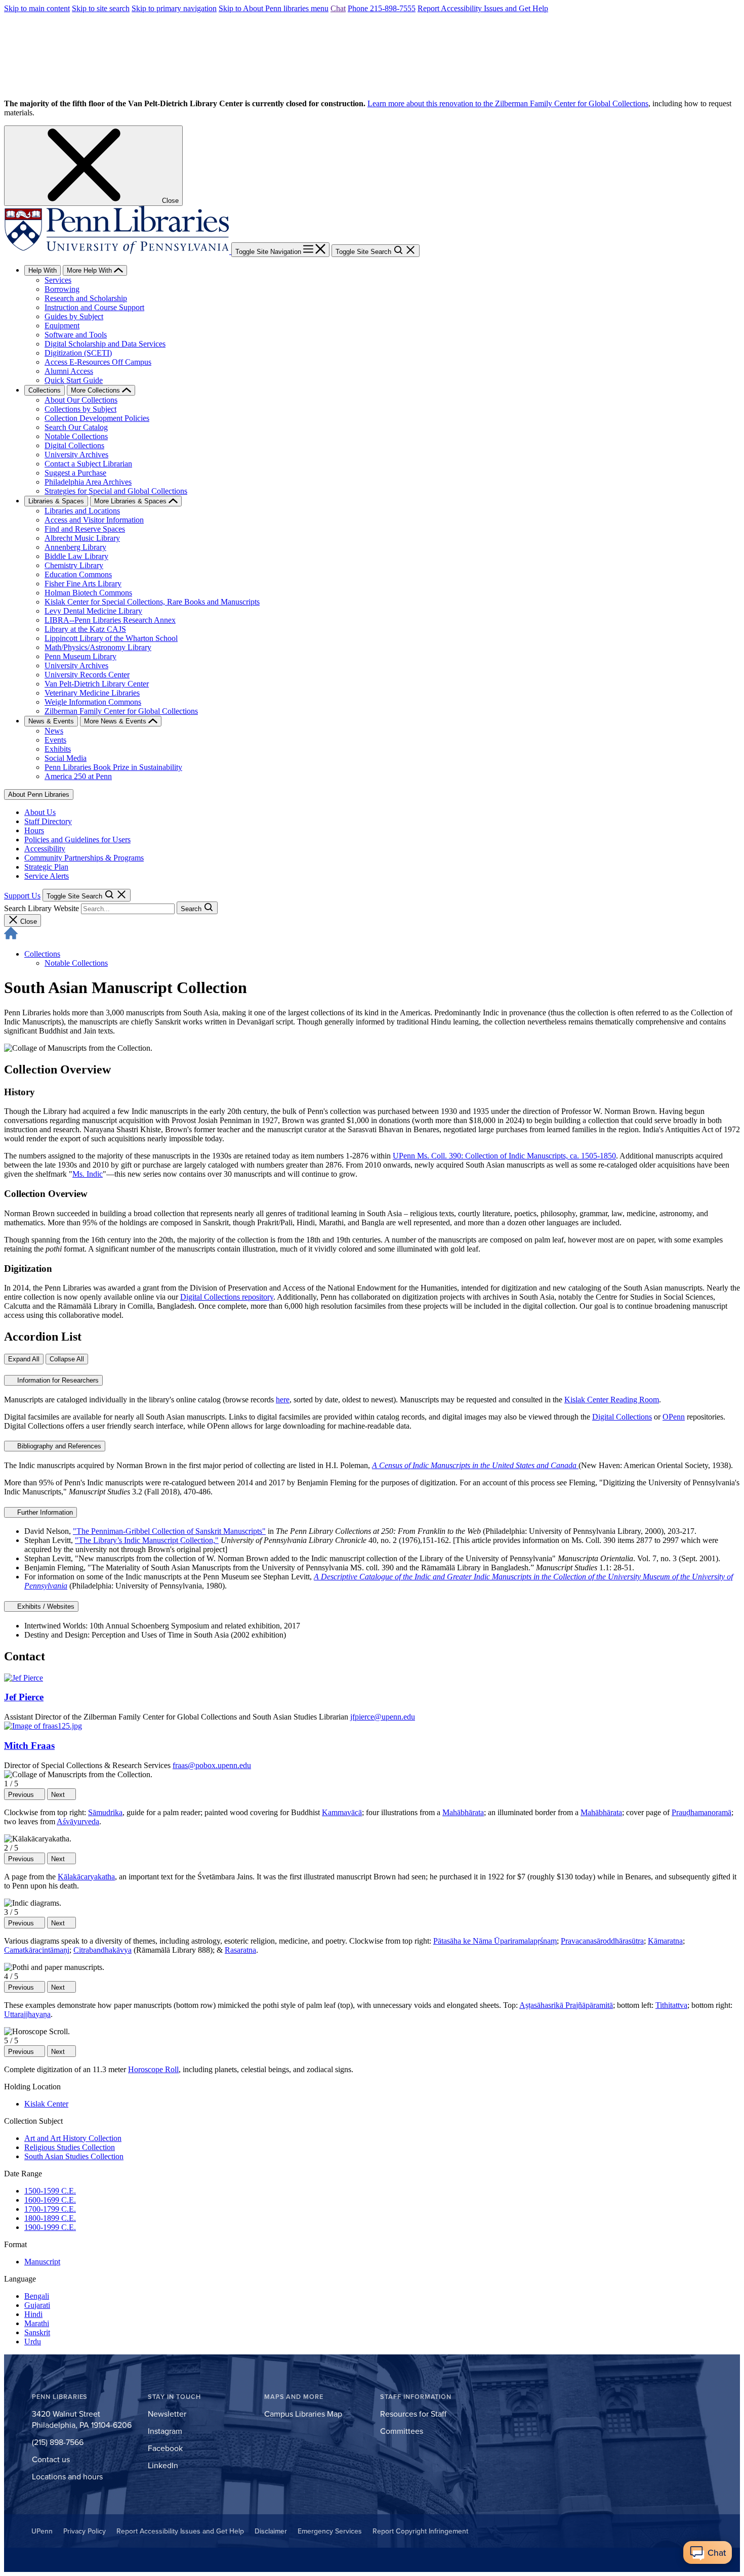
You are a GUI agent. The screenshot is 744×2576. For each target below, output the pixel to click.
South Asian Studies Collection (74, 2156)
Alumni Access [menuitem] (69, 371)
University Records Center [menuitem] (87, 675)
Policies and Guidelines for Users (77, 840)
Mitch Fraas (29, 1746)
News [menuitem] (54, 731)
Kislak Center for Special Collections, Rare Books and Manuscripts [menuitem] (152, 602)
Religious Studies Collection (70, 2147)
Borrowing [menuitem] (62, 289)
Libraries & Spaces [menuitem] (56, 501)
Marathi (37, 2323)
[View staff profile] (24, 1678)
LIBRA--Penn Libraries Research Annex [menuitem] (110, 620)
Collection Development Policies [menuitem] (97, 418)
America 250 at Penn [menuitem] (78, 776)
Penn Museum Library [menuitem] (80, 656)
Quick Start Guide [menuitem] (74, 380)
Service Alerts (47, 876)
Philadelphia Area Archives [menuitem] (88, 482)
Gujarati (37, 2305)
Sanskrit (37, 2332)
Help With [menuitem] (43, 270)
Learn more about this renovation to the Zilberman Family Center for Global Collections (508, 103)
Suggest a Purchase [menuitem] (75, 473)
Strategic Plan (46, 867)
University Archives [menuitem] (76, 455)
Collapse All (67, 1359)
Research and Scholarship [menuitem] (86, 298)
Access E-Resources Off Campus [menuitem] (98, 362)
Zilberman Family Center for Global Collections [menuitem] (121, 711)
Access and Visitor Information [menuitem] (94, 520)
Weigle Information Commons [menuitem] (93, 702)
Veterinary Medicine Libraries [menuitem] (92, 693)
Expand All (24, 1359)
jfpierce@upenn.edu (383, 1717)
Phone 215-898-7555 (382, 8)
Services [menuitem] (58, 280)
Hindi (33, 2314)
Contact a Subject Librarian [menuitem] (88, 464)
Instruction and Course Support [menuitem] (94, 307)
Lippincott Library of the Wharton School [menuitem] (111, 638)
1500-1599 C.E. (50, 2191)
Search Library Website (42, 908)
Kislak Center (46, 2104)
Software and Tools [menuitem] (76, 335)
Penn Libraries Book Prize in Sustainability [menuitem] (113, 767)
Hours (34, 830)
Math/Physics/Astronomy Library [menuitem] (98, 647)
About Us (40, 812)
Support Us (22, 896)
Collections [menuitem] (45, 390)
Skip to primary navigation (174, 8)
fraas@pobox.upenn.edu (212, 1765)
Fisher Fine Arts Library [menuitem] (83, 584)
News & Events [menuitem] (51, 721)
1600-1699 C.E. (50, 2200)
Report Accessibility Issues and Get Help (483, 8)
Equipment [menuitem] (62, 326)
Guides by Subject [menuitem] (74, 316)
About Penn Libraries (39, 795)
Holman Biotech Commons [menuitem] (88, 593)
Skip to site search (101, 8)
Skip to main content (37, 8)
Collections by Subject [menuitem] (80, 409)
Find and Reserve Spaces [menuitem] (85, 529)
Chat (338, 8)
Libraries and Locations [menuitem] (82, 511)
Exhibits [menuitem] (58, 749)
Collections (42, 954)
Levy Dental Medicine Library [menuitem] (93, 611)
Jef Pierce (24, 1697)
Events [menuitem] (55, 740)
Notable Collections (76, 963)
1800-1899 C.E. (50, 2218)
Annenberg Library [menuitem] (75, 547)
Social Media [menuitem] (66, 758)
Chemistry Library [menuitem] (74, 565)
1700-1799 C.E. (50, 2209)
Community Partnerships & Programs (84, 858)
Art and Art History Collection (73, 2138)
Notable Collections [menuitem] (76, 436)
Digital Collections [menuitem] (74, 445)
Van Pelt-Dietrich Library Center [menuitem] (97, 684)
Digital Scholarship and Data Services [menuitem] (105, 344)
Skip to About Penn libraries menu (274, 8)
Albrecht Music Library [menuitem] (82, 538)
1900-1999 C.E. (50, 2227)
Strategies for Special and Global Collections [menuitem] (116, 491)
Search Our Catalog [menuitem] (76, 427)
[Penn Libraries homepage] (118, 251)
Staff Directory (48, 821)
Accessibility (45, 849)
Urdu (33, 2342)
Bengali (37, 2296)
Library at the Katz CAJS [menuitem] (85, 629)
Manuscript (42, 2262)
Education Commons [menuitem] (78, 574)
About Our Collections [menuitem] (81, 400)
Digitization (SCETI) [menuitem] (78, 353)
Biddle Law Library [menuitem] (76, 556)
